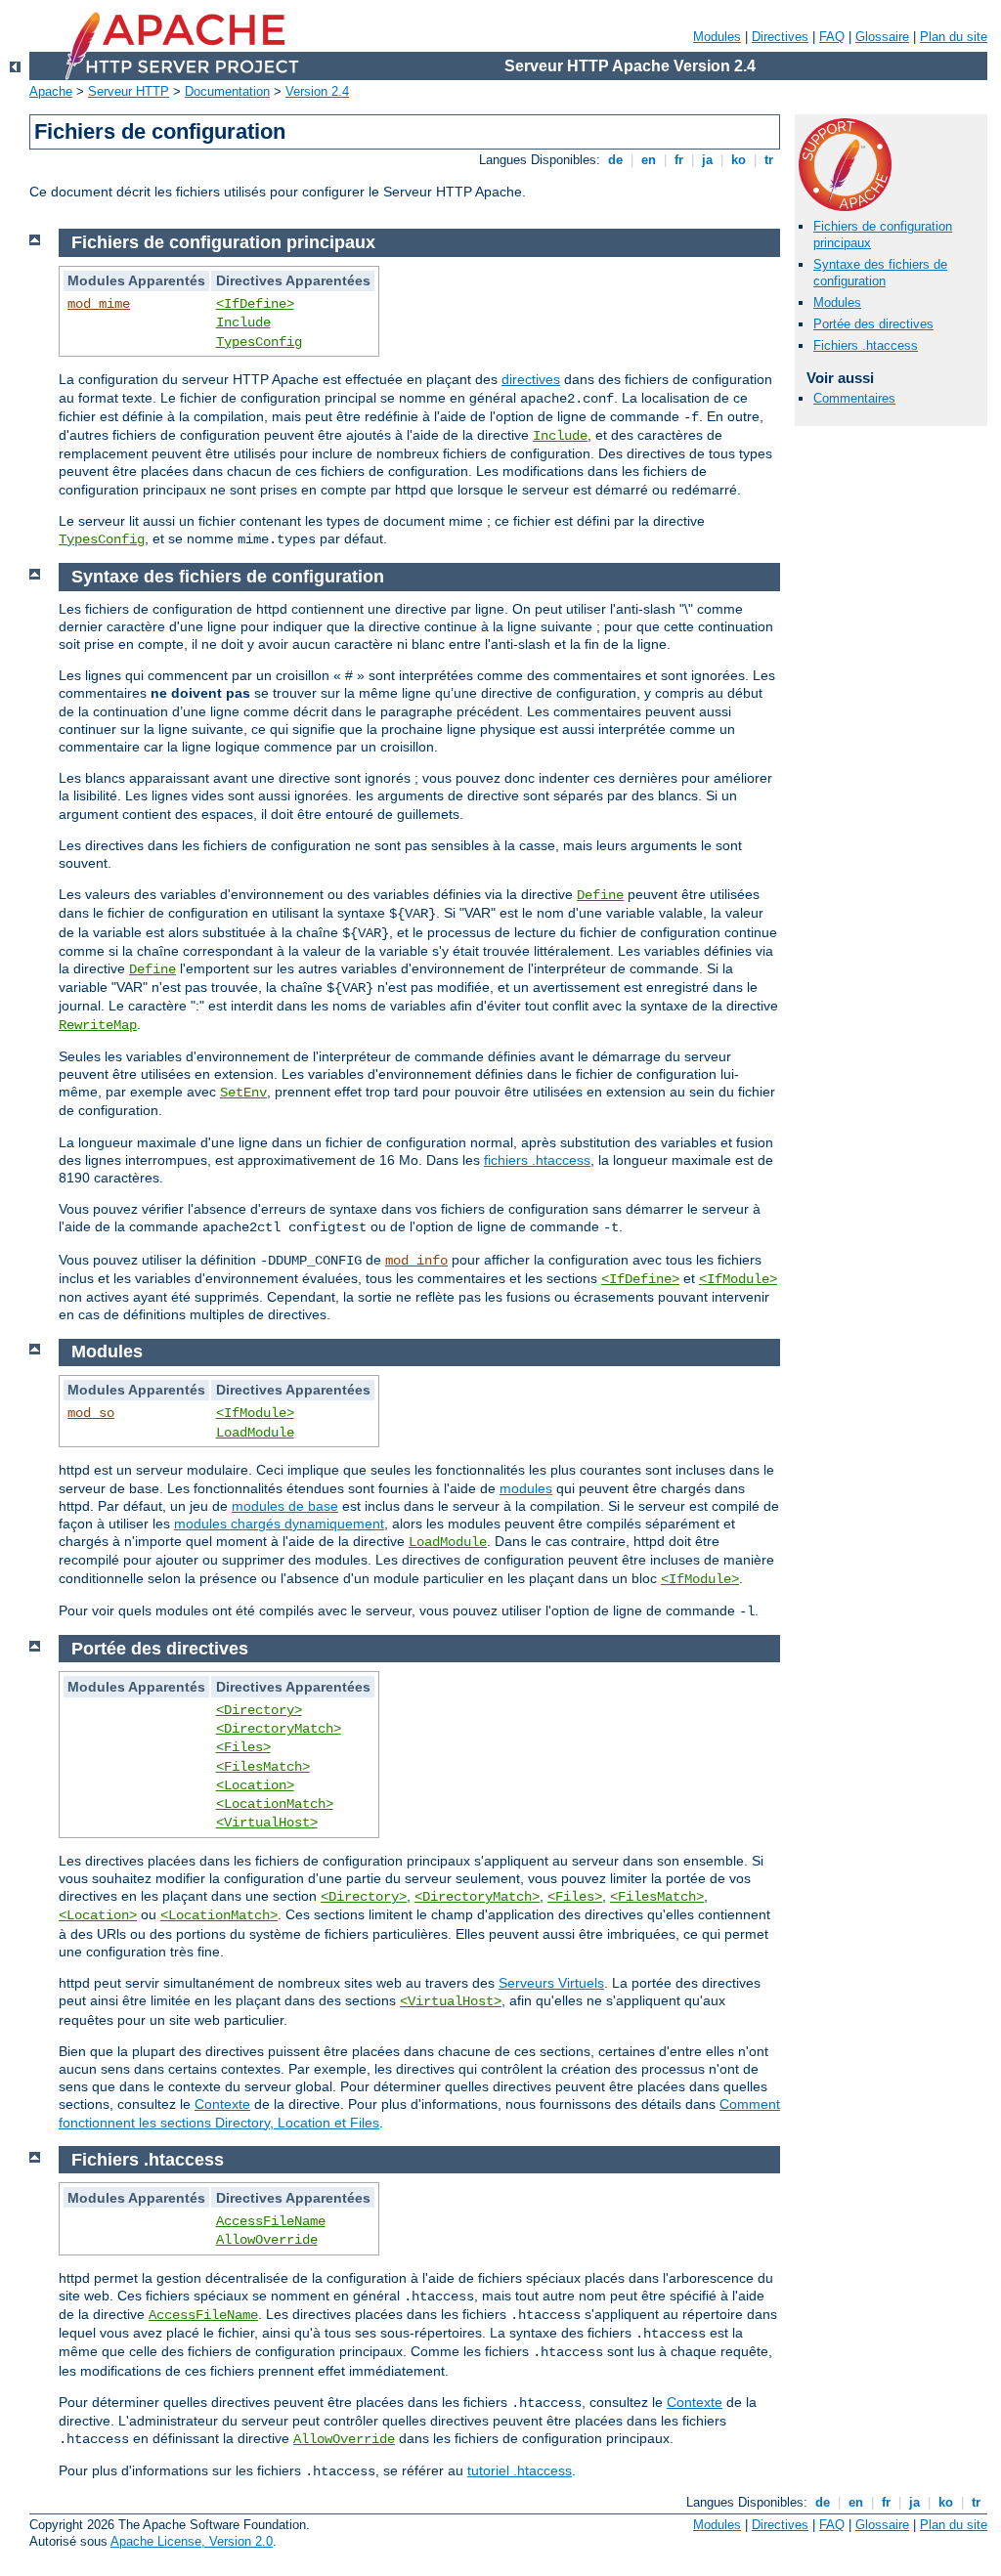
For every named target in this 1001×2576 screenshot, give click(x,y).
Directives (780, 37)
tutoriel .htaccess (520, 2470)
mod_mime (99, 304)
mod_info (416, 1261)
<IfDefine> (255, 304)
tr (769, 160)
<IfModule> (738, 1279)
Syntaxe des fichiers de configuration (880, 273)
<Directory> (259, 1710)
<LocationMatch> (275, 1804)
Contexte (222, 2104)
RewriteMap (98, 1025)
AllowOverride (267, 2240)
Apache (51, 91)
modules (526, 1488)
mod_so (91, 1413)
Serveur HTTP (129, 91)
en (649, 160)
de (615, 160)
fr (679, 160)
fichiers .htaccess (537, 1160)
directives (531, 379)
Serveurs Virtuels (551, 1983)
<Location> (255, 1785)
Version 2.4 (317, 91)
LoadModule (255, 1433)
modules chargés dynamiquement (279, 1524)
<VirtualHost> (267, 1823)
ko (739, 160)
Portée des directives (873, 324)
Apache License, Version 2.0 (192, 2541)
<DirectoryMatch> (279, 1729)
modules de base (285, 1506)
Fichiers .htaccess (866, 345)
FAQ (832, 37)
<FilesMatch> (263, 1767)
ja (707, 160)
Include (243, 322)
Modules (717, 37)
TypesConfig (259, 342)
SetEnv (243, 1093)
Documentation (227, 91)
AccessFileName (271, 2221)
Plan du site (954, 37)
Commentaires (854, 398)
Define (600, 895)
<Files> (243, 1747)
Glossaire (882, 37)
